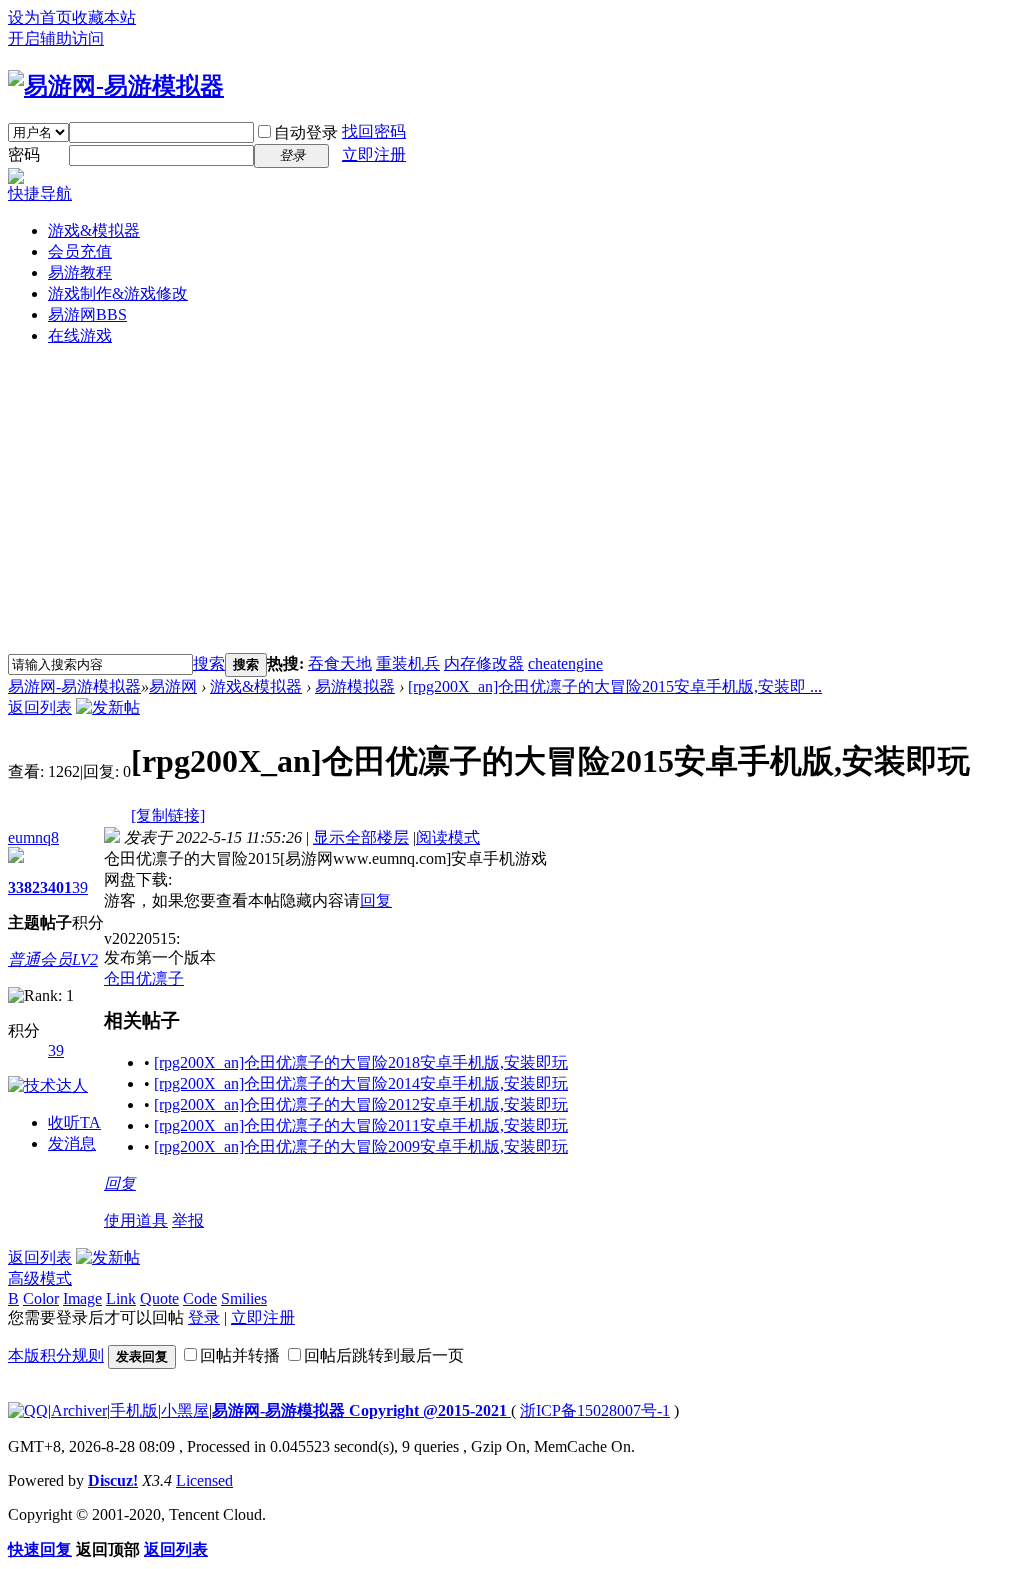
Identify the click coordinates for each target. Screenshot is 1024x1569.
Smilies (244, 1298)
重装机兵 (408, 663)
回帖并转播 (240, 1355)
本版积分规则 (56, 1355)
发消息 (72, 1143)
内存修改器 (484, 663)
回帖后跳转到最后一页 (384, 1355)
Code (200, 1298)
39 (80, 887)
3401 (56, 887)
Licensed (204, 1480)
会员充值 (80, 251)
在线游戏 (80, 335)
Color (41, 1298)
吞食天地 (340, 663)
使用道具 (136, 1220)
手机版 (134, 1410)
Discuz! (113, 1480)
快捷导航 (40, 193)
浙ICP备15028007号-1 (595, 1410)
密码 (24, 154)
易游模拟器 (355, 686)
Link (121, 1298)
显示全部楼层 (361, 837)
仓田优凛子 (144, 978)
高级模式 (40, 1278)
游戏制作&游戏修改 (118, 293)
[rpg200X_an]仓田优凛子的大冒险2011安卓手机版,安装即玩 (361, 1125)
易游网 (87, 314)
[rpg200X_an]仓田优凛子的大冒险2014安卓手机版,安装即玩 (361, 1083)
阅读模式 (448, 837)
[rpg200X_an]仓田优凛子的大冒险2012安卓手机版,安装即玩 (361, 1104)
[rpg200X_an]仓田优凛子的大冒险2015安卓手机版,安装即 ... (615, 686)
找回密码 (374, 131)
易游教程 (80, 272)
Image (82, 1298)
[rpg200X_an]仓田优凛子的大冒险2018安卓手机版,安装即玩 (361, 1062)
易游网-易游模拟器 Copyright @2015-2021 (361, 1410)
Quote (159, 1298)
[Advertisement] (512, 503)
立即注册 (374, 154)
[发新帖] (108, 707)
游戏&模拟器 (94, 230)
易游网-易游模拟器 (74, 686)
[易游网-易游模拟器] (116, 86)
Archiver (79, 1410)
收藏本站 (104, 17)
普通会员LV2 (53, 959)
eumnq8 (33, 837)
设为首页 (40, 17)
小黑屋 (185, 1410)
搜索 (209, 663)
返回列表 (40, 707)
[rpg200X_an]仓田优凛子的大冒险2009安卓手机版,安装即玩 (361, 1146)
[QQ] (28, 1410)
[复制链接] (168, 815)
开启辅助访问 (56, 38)
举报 (188, 1220)
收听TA (74, 1122)
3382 (24, 887)
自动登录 (306, 132)
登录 (204, 1317)
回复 (376, 900)
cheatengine (565, 663)
